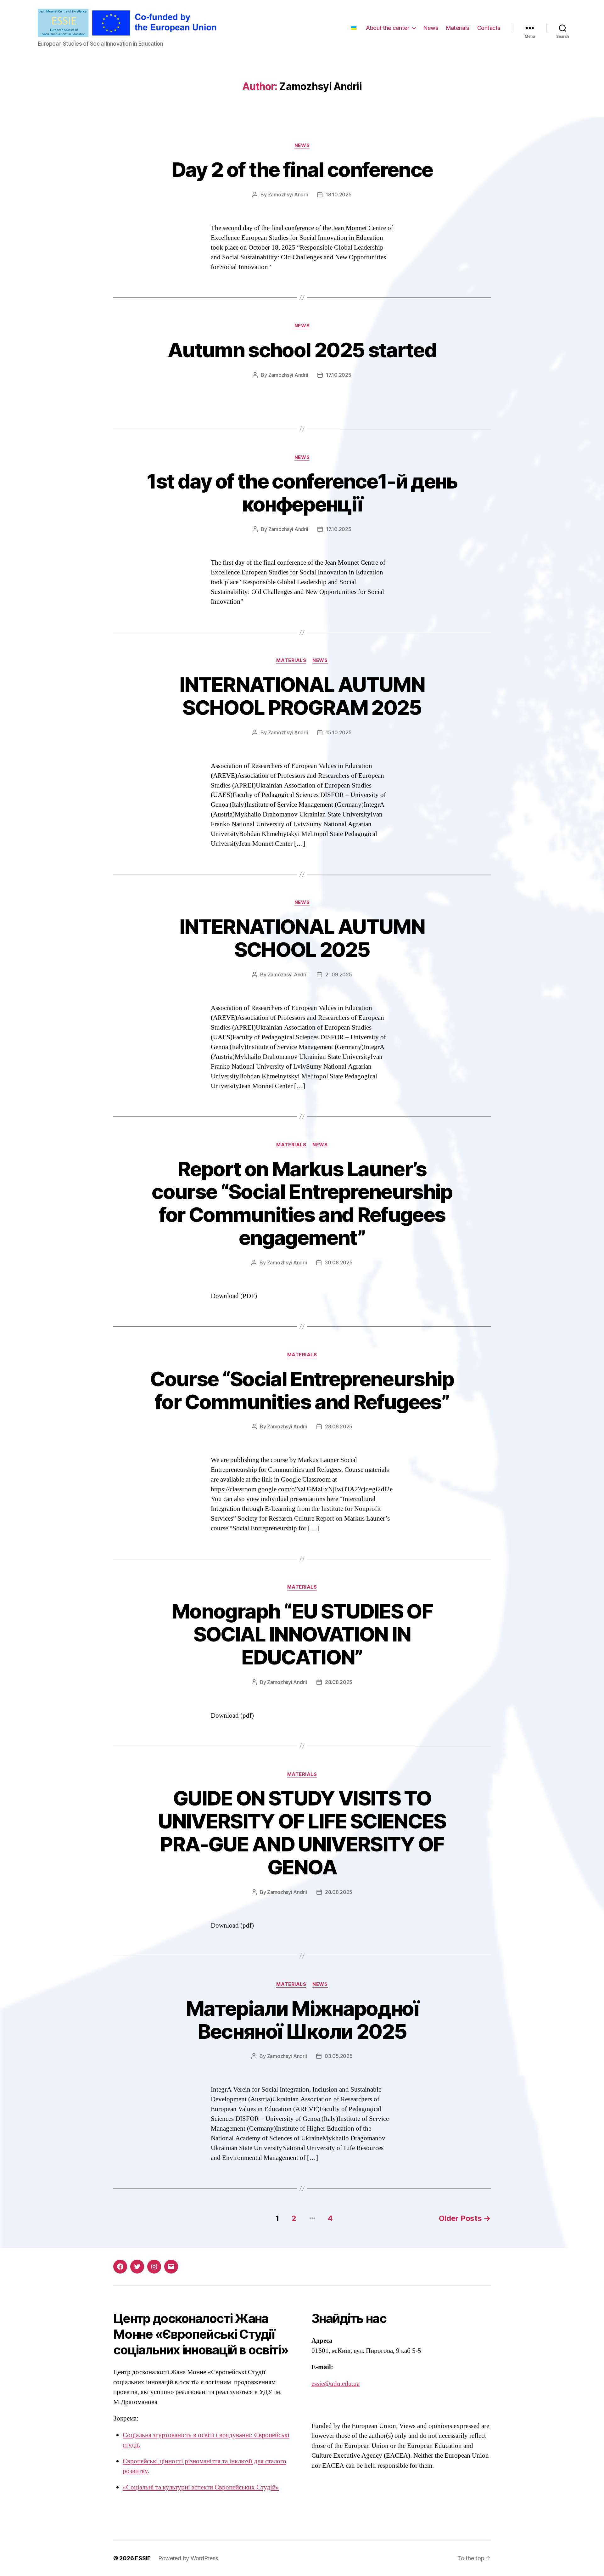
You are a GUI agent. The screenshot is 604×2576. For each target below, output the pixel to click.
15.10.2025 (338, 732)
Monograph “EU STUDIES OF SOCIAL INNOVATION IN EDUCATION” (302, 1634)
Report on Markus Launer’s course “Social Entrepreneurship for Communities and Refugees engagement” (302, 1203)
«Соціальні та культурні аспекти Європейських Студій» (201, 2487)
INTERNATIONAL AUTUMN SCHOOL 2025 (302, 938)
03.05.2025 (338, 2056)
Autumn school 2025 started (302, 350)
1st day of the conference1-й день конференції (302, 493)
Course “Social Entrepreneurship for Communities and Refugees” (302, 1390)
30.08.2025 (338, 1263)
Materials (458, 28)
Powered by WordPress (188, 2558)
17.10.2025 (338, 375)
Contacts (489, 28)
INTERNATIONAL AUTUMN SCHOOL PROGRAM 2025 (302, 696)
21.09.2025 (338, 974)
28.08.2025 (339, 1426)
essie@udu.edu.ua (336, 2384)
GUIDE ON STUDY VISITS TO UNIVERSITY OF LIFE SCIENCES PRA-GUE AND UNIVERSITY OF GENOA (302, 1833)
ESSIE (143, 2558)
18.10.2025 (338, 195)
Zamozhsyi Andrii (288, 195)
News (431, 28)
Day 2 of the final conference (302, 169)
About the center (388, 28)
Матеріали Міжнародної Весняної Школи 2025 (302, 2020)
